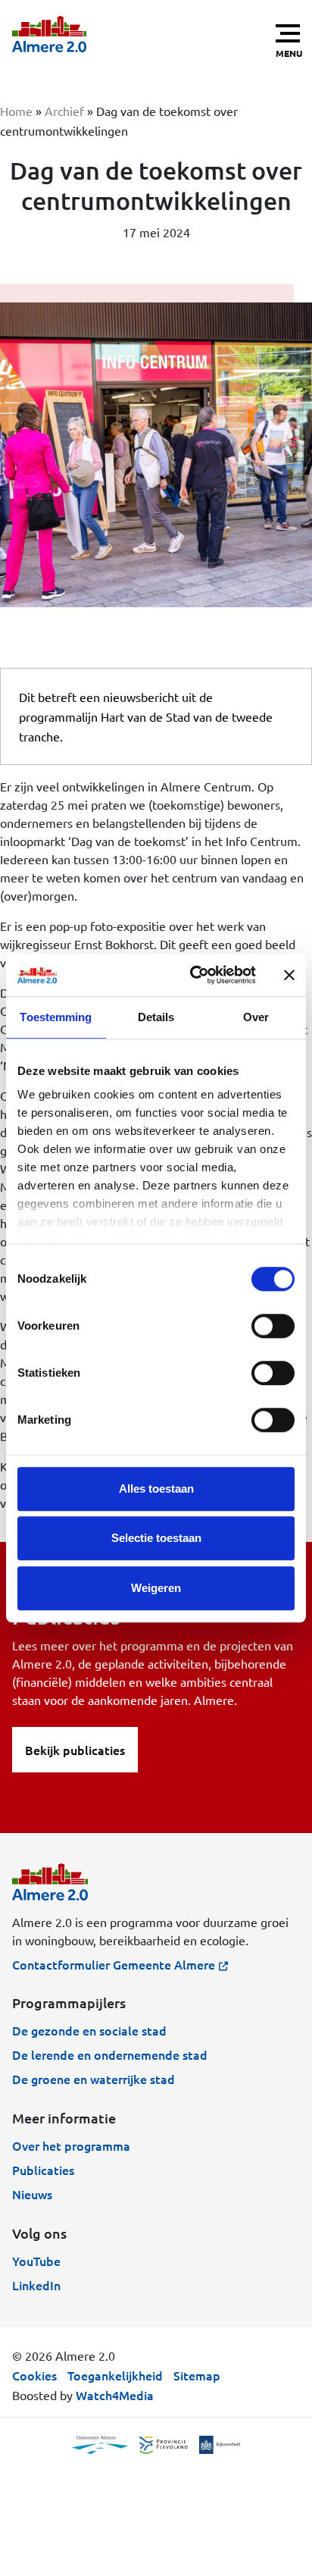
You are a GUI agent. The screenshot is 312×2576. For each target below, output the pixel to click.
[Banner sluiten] (289, 975)
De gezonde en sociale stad (89, 2030)
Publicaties (43, 2170)
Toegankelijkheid (115, 2375)
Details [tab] (156, 1017)
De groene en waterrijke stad (94, 2079)
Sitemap (197, 2375)
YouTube (36, 2261)
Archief (64, 111)
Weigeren (156, 1588)
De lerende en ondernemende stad (110, 2054)
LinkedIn (36, 2285)
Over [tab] (256, 1017)
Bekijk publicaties (75, 1750)
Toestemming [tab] (56, 1017)
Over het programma (71, 2145)
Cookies (34, 2375)
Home (16, 111)
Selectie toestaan (156, 1538)
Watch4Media (115, 2395)
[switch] (273, 1326)
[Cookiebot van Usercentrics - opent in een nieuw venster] (193, 975)
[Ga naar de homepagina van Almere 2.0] (49, 34)
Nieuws (32, 2194)
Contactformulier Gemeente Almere (114, 1964)
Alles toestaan (156, 1489)
